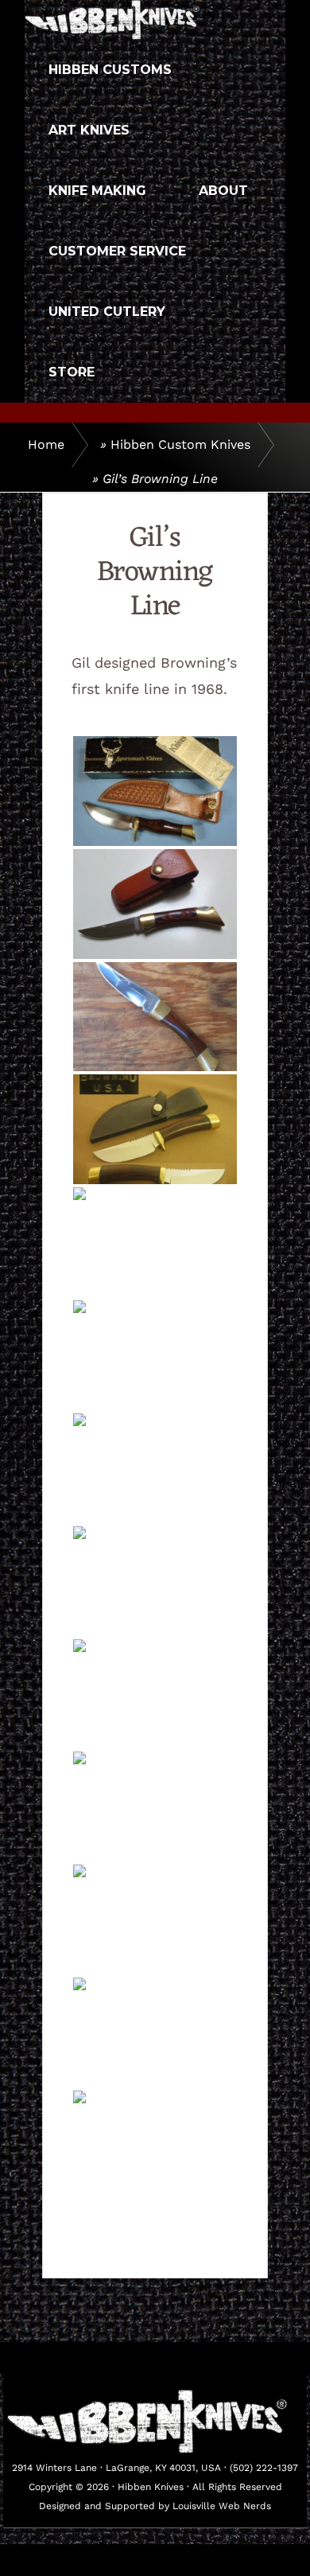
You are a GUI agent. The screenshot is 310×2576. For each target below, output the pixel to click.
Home (46, 444)
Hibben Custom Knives (180, 444)
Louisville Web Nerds (222, 2506)
